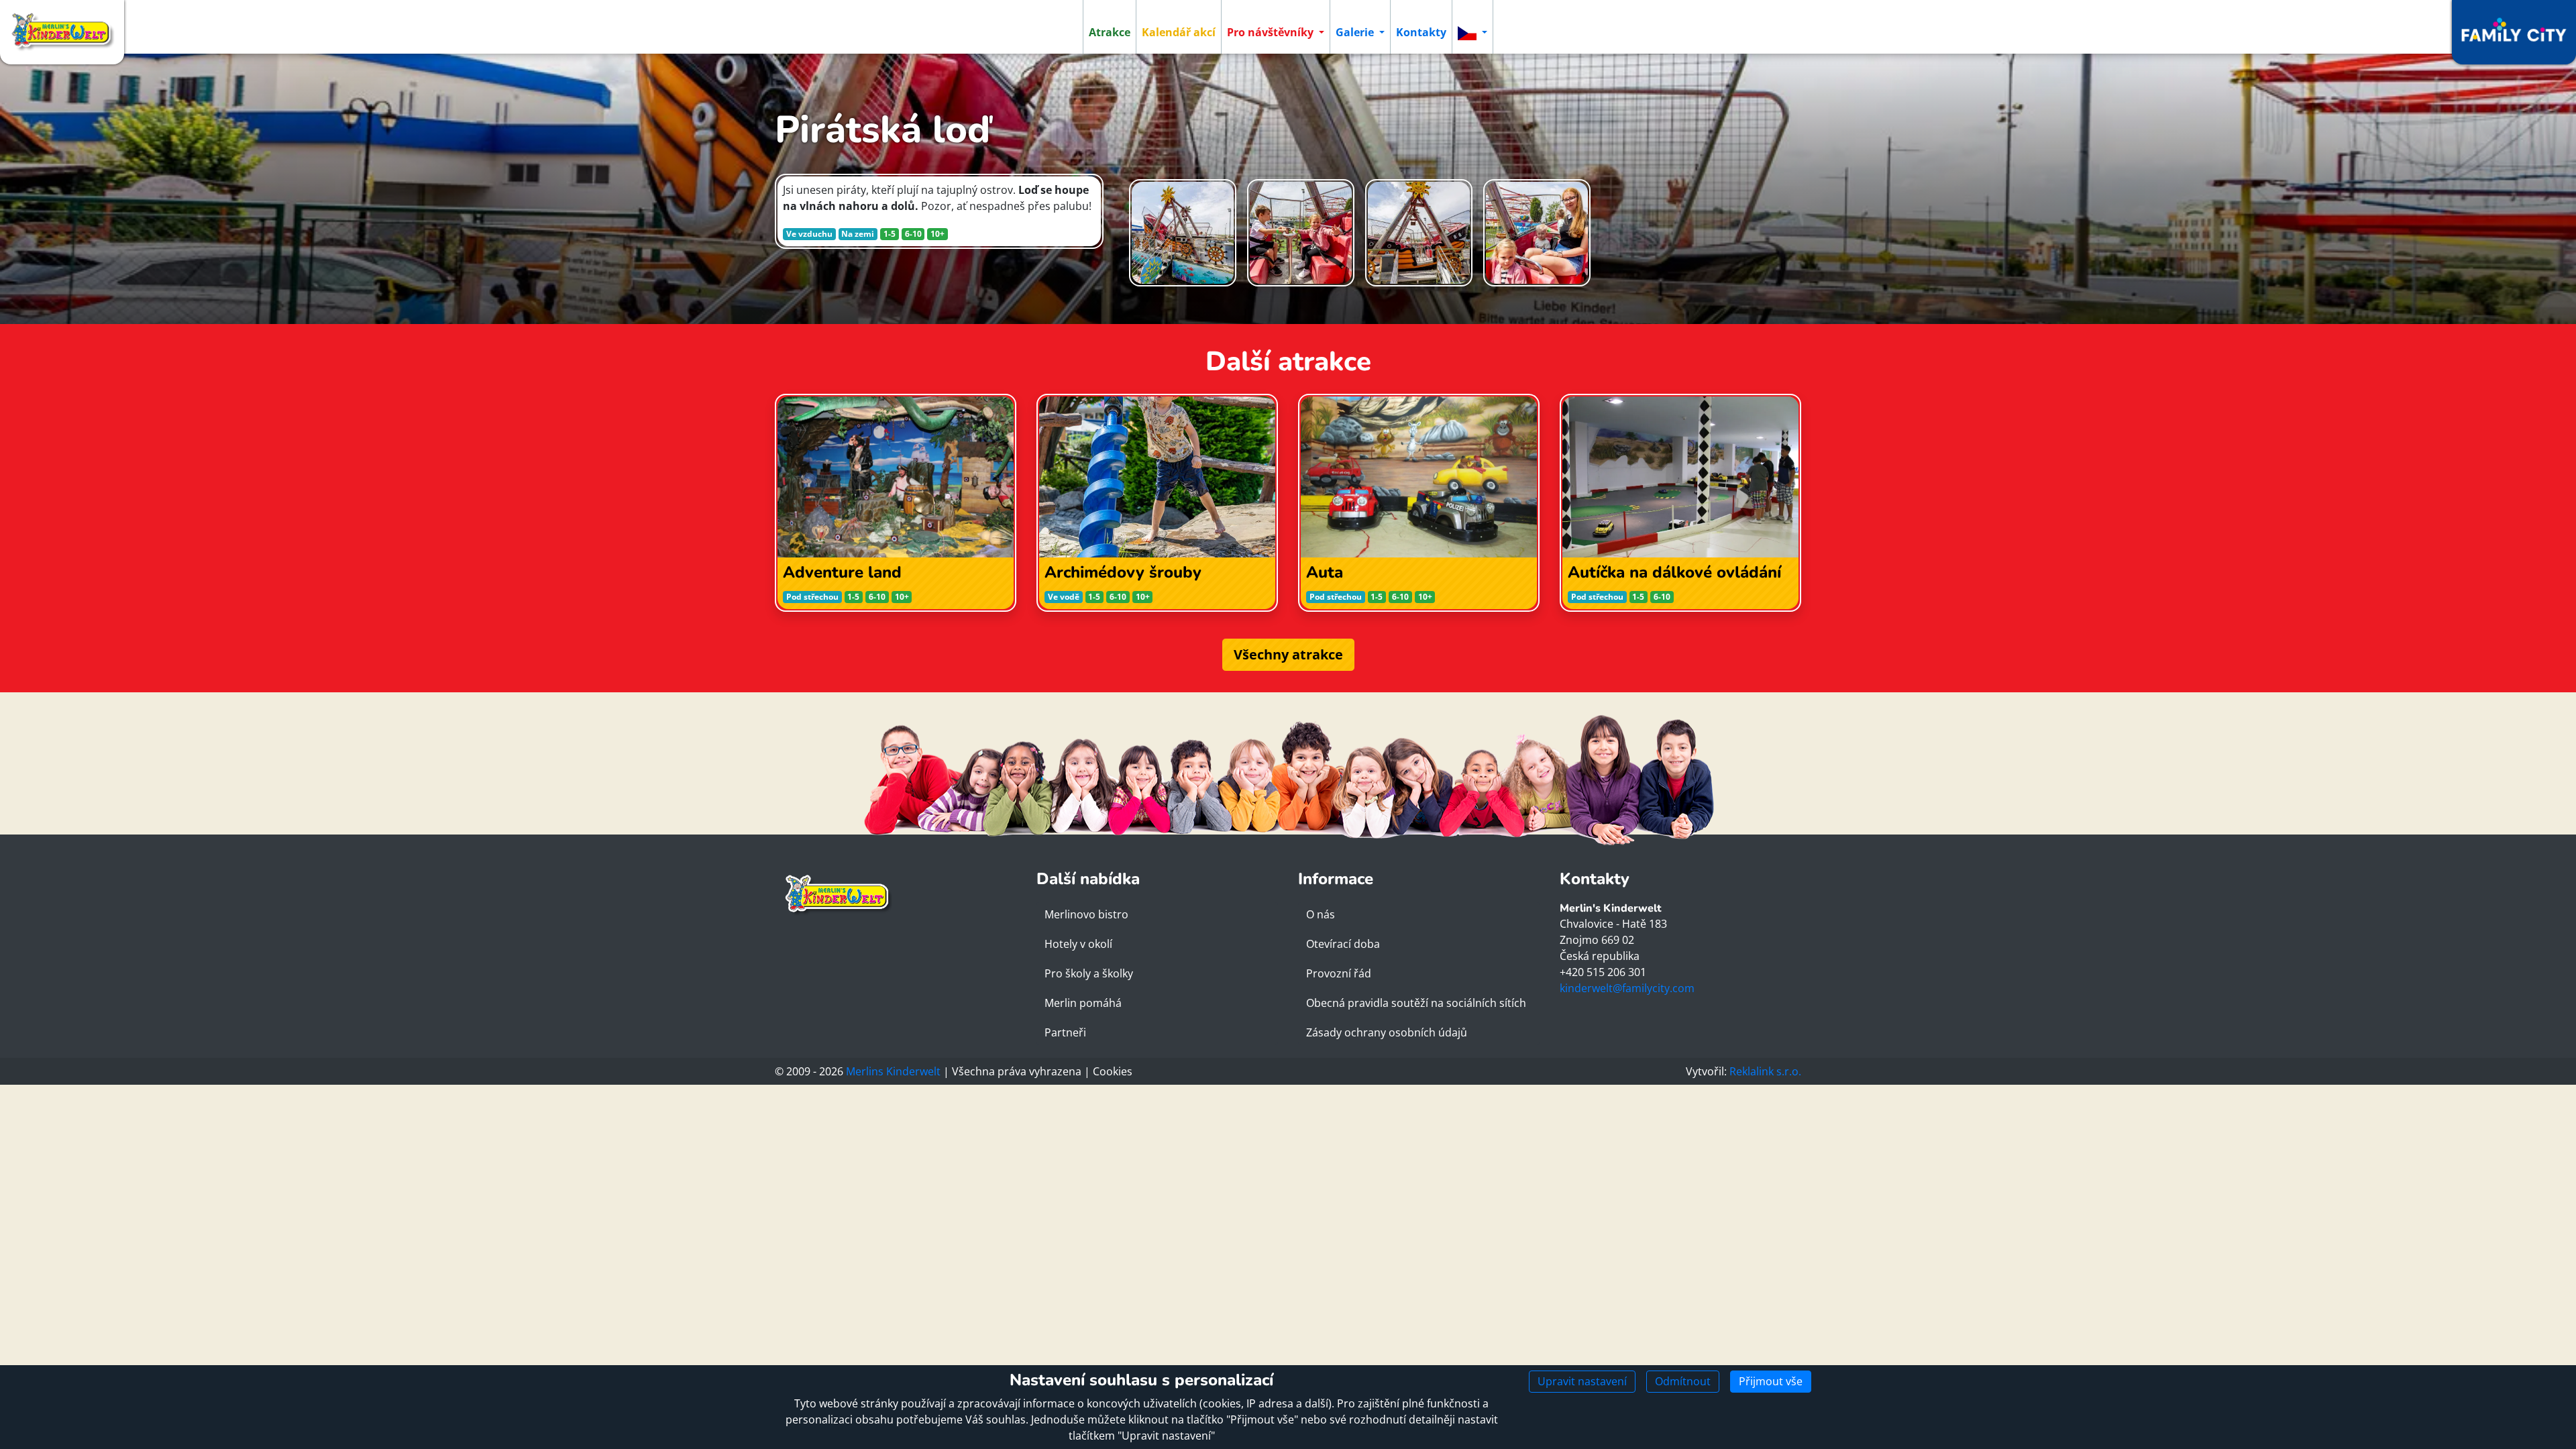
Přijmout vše (1771, 1381)
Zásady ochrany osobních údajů (1387, 1032)
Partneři (1065, 1032)
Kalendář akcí (1179, 32)
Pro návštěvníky (1272, 32)
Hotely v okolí (1078, 944)
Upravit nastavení (1582, 1381)
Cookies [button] (1113, 1071)
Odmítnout (1683, 1381)
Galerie (1356, 32)
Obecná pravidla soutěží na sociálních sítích (1416, 1003)
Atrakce (1110, 32)
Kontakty (1421, 32)
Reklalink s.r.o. (1765, 1071)
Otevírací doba (1343, 944)
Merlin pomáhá (1083, 1003)
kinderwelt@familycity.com (1627, 988)
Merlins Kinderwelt (893, 1071)
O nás (1321, 914)
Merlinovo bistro (1086, 914)
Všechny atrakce (1288, 654)
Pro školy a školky (1089, 973)
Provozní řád (1339, 973)
